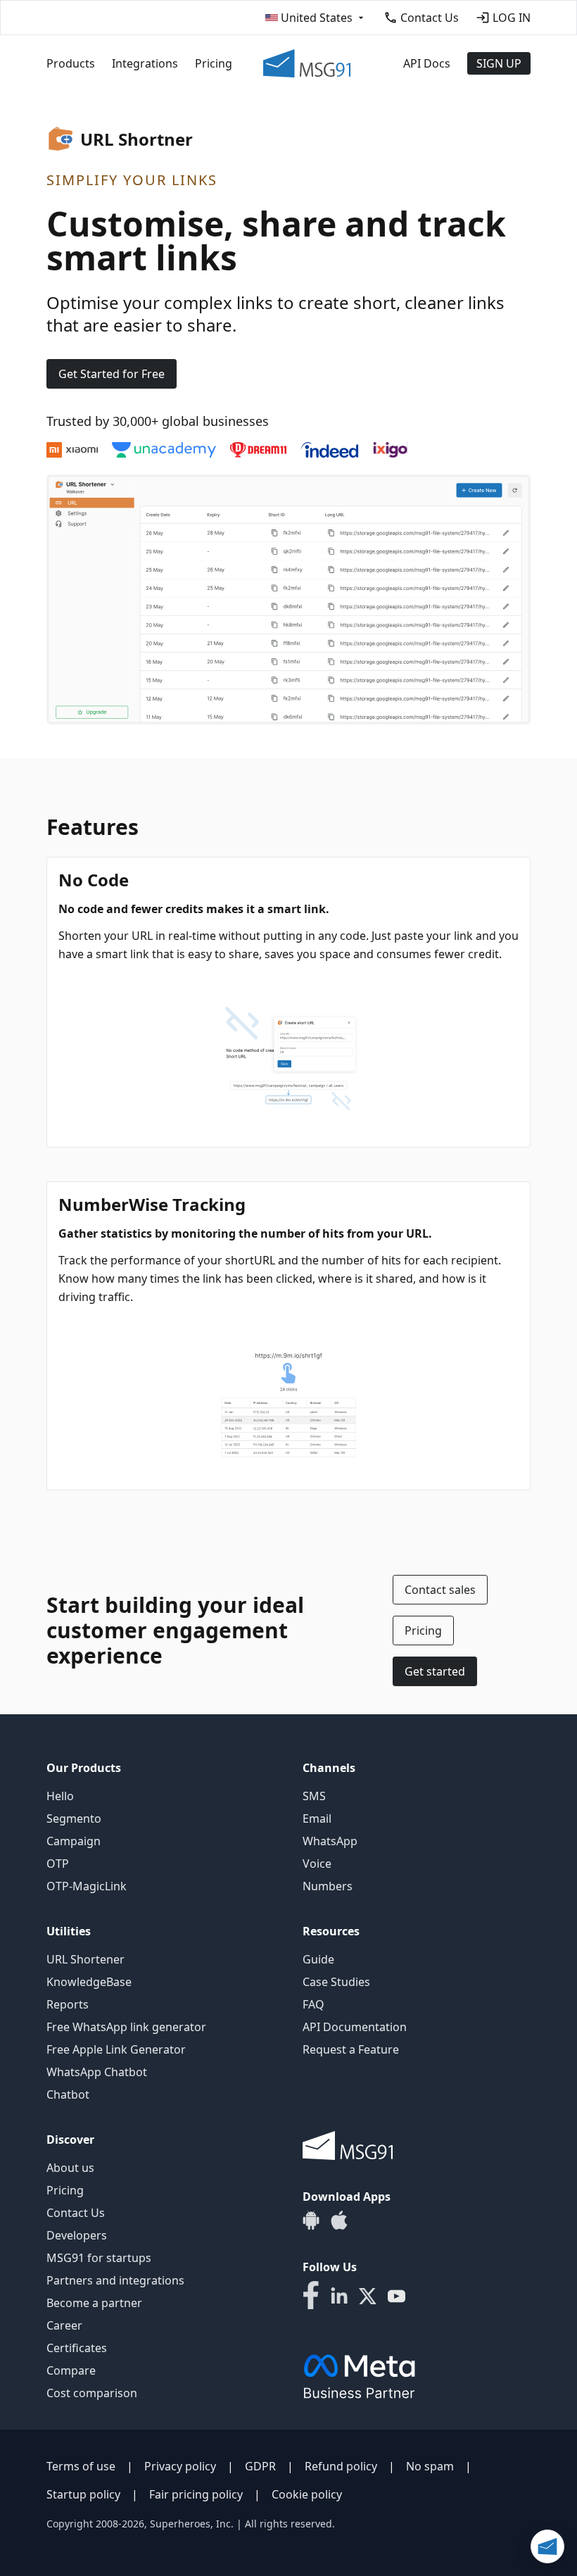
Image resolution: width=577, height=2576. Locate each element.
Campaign (74, 1841)
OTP (58, 1864)
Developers (77, 2235)
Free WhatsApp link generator (126, 2027)
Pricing (214, 63)
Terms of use (81, 2466)
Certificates (77, 2348)
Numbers (328, 1886)
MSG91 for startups (99, 2258)
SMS (314, 1796)
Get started (435, 1671)
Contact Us (76, 2213)
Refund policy (341, 2466)
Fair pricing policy (196, 2494)
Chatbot (68, 2094)
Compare (71, 2370)
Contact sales (440, 1590)
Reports (68, 2004)
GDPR (260, 2466)
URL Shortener (85, 1959)
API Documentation (355, 2027)
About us (70, 2168)
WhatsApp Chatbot (97, 2072)
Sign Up (499, 63)
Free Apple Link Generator (116, 2049)
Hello (60, 1796)
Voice (317, 1864)
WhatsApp (330, 1841)
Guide (318, 1959)
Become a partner (94, 2303)
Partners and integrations (115, 2280)
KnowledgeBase (89, 1982)
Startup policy (83, 2494)
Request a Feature (351, 2049)
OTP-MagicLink (87, 1886)
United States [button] (317, 18)
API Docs (427, 63)
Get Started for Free (112, 374)
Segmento (74, 1818)
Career (64, 2325)
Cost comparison (92, 2393)
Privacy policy (180, 2466)
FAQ (313, 2004)
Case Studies (336, 1982)
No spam (430, 2466)
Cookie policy (307, 2494)
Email (317, 1818)
